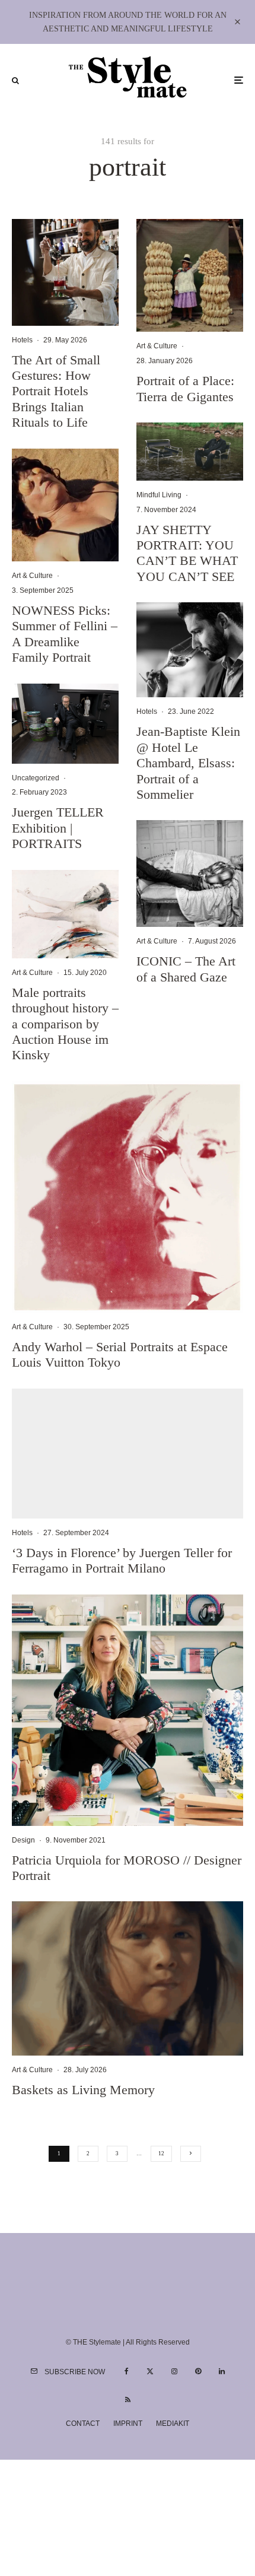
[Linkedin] (222, 2371)
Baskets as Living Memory (83, 2090)
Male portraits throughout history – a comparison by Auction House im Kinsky (65, 1024)
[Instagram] (174, 2371)
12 (161, 2153)
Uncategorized (36, 778)
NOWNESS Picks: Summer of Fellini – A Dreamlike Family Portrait (65, 634)
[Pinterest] (198, 2371)
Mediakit (173, 2423)
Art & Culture (32, 576)
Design (23, 1840)
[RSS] (128, 2400)
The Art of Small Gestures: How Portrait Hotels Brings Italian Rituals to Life (56, 391)
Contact (83, 2423)
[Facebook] (127, 2371)
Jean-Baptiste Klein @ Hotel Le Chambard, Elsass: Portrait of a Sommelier (188, 763)
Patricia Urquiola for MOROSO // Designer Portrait (127, 1868)
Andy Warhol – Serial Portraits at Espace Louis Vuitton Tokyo (120, 1354)
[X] (150, 2371)
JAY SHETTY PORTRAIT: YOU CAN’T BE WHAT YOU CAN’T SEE (187, 553)
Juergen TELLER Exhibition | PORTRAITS (58, 828)
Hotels (22, 340)
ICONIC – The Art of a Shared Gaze (186, 969)
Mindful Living (159, 495)
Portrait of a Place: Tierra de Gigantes (185, 388)
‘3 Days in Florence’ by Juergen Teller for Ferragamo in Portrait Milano (122, 1560)
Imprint (128, 2423)
